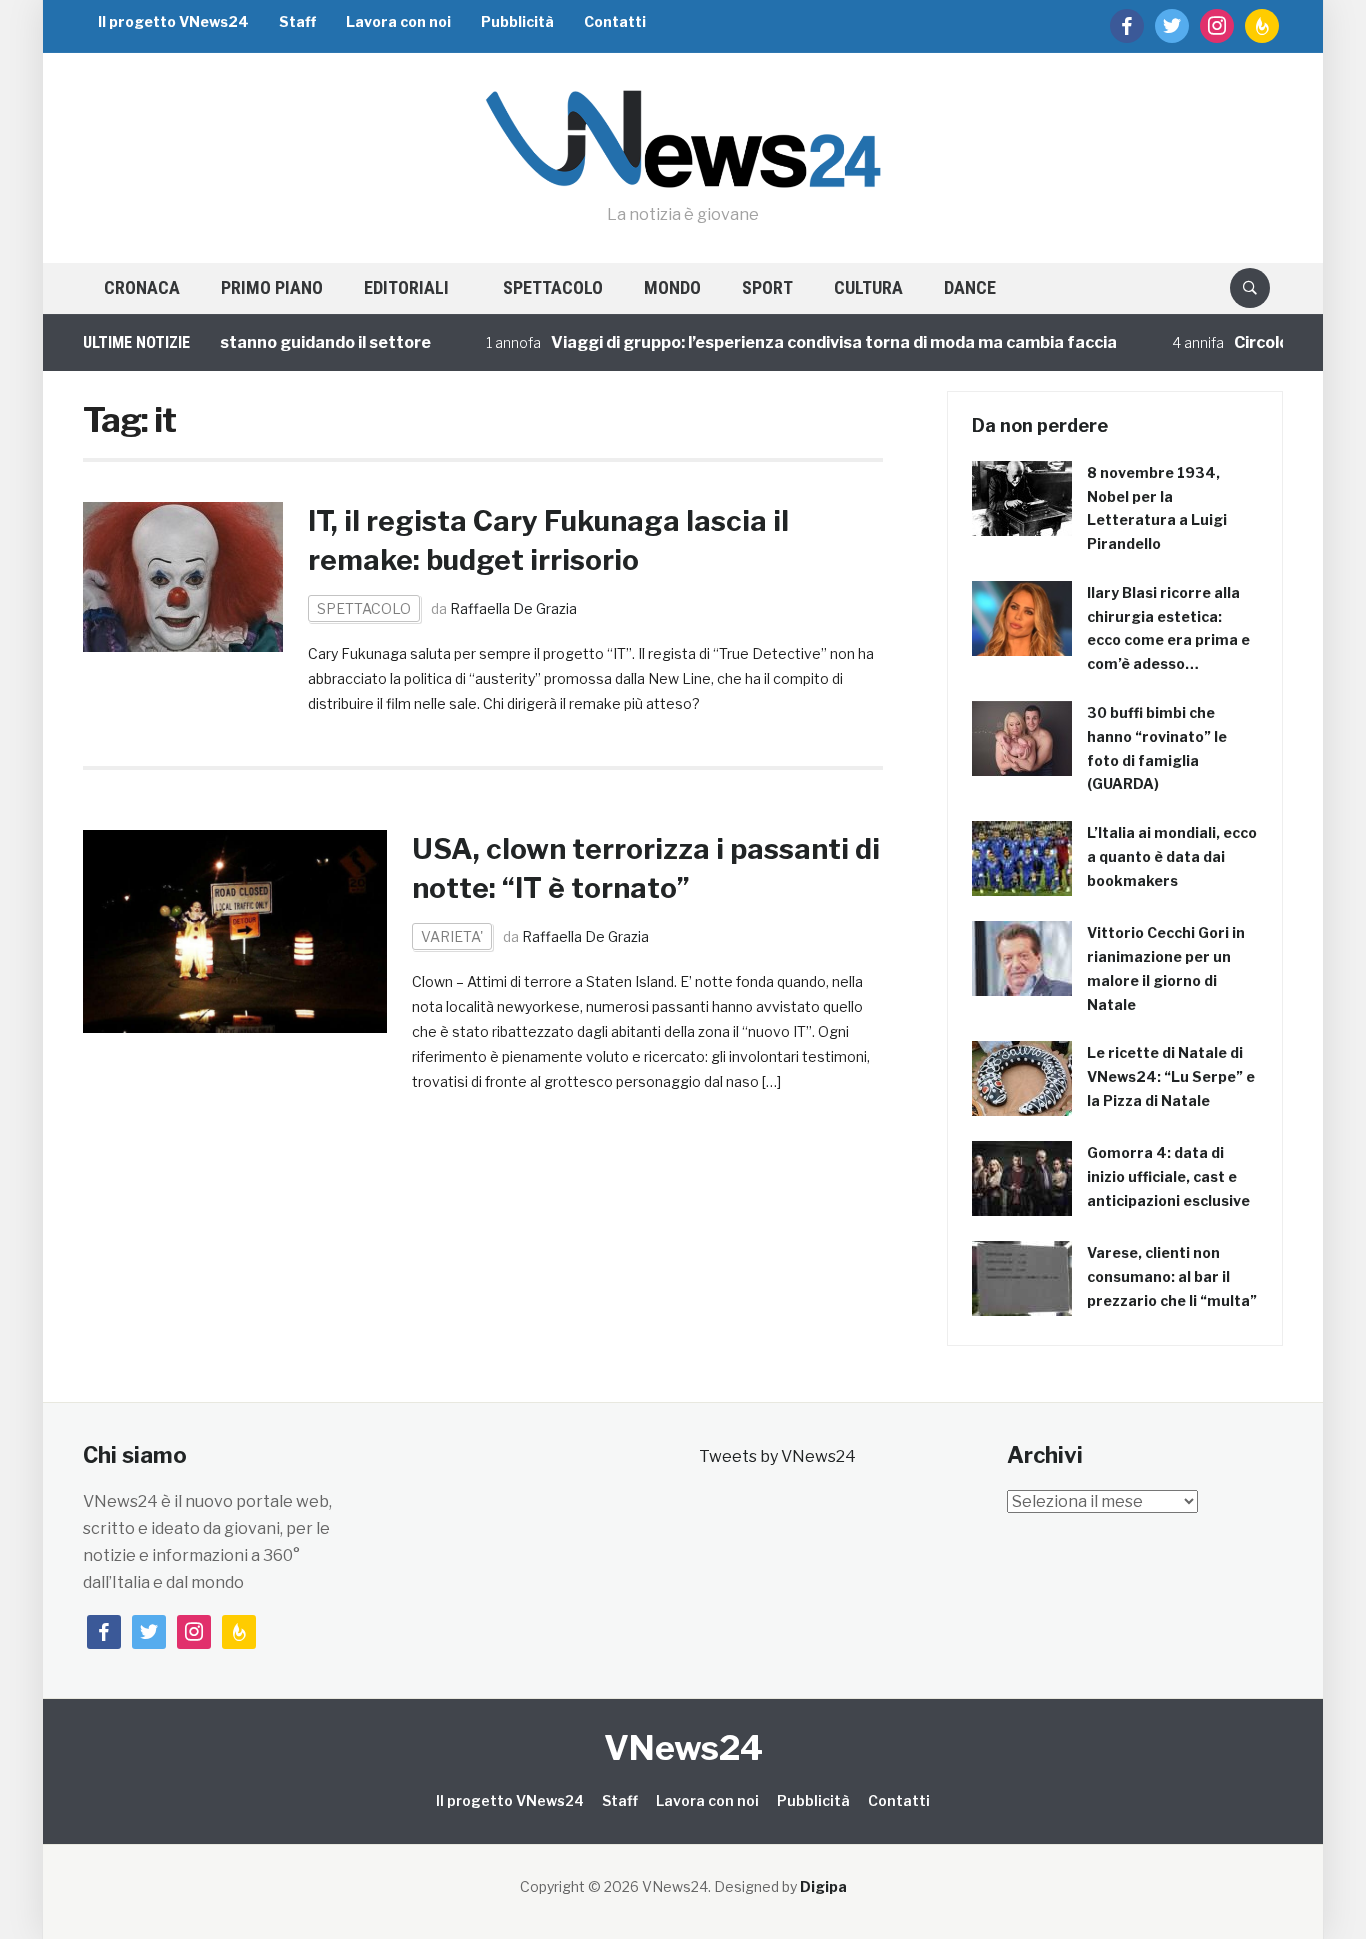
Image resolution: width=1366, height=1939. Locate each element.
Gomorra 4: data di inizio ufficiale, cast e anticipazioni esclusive (1168, 1176)
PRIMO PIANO (272, 287)
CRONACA (142, 287)
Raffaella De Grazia (513, 608)
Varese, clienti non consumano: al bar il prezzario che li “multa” (1172, 1276)
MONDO (672, 287)
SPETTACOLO (553, 287)
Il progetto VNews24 (173, 21)
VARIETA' (452, 936)
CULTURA (868, 287)
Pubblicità (517, 21)
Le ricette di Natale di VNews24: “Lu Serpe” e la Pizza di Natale (1171, 1076)
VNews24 (683, 1747)
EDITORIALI (406, 287)
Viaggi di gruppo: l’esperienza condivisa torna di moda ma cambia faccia (806, 342)
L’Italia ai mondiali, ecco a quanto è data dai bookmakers (1172, 856)
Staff (297, 21)
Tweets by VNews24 (777, 1456)
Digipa (823, 1886)
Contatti (615, 21)
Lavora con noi (398, 21)
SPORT (767, 287)
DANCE (970, 287)
